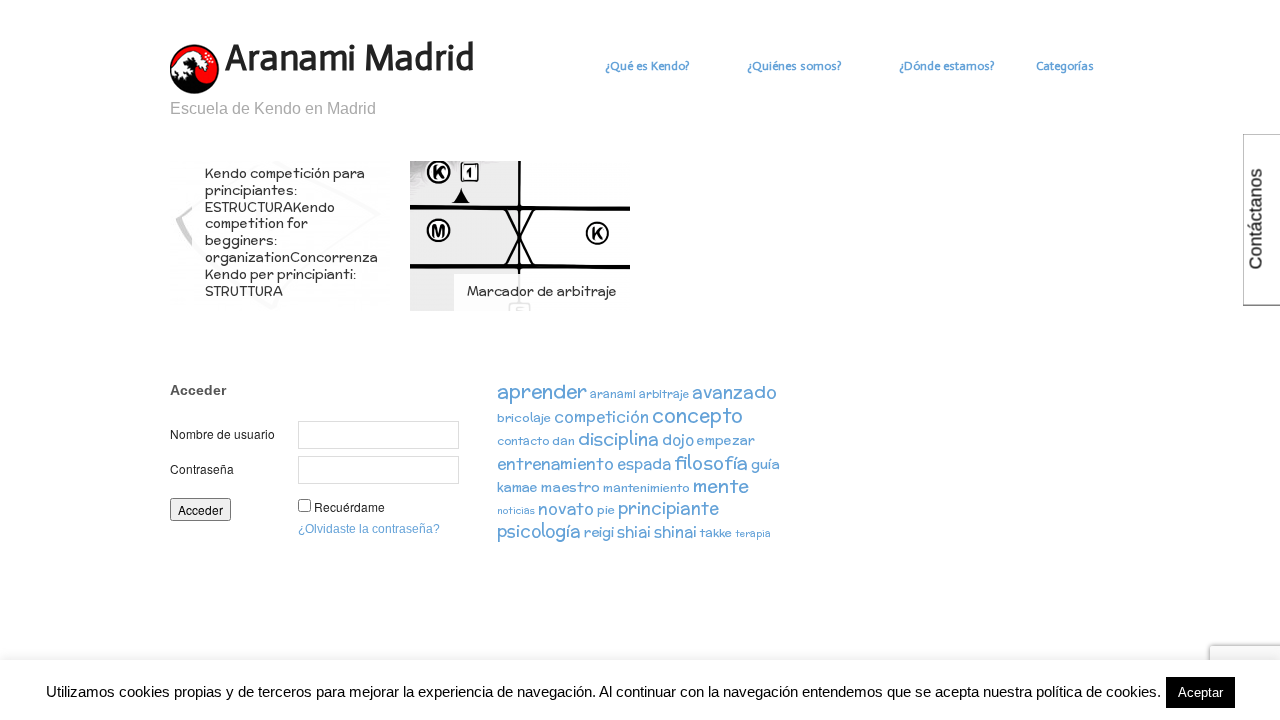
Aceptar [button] (1200, 692)
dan (563, 440)
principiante (668, 508)
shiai (634, 531)
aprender (542, 391)
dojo (678, 439)
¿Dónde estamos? (946, 66)
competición (601, 416)
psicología (539, 531)
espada (644, 463)
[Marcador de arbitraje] (520, 235)
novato (566, 508)
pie (606, 509)
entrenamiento (555, 463)
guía (765, 464)
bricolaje (524, 417)
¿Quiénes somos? (794, 66)
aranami (613, 394)
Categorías (1065, 66)
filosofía (711, 462)
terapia (753, 533)
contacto (523, 441)
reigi (599, 532)
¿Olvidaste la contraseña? (369, 529)
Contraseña (202, 468)
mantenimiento (646, 487)
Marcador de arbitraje (542, 291)
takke (716, 532)
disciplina (618, 438)
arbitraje (664, 394)
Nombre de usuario (222, 433)
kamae (517, 487)
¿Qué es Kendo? (647, 66)
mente (721, 485)
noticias (516, 510)
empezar (726, 440)
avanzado (734, 391)
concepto (697, 415)
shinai (675, 531)
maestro (570, 487)
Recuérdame (349, 506)
